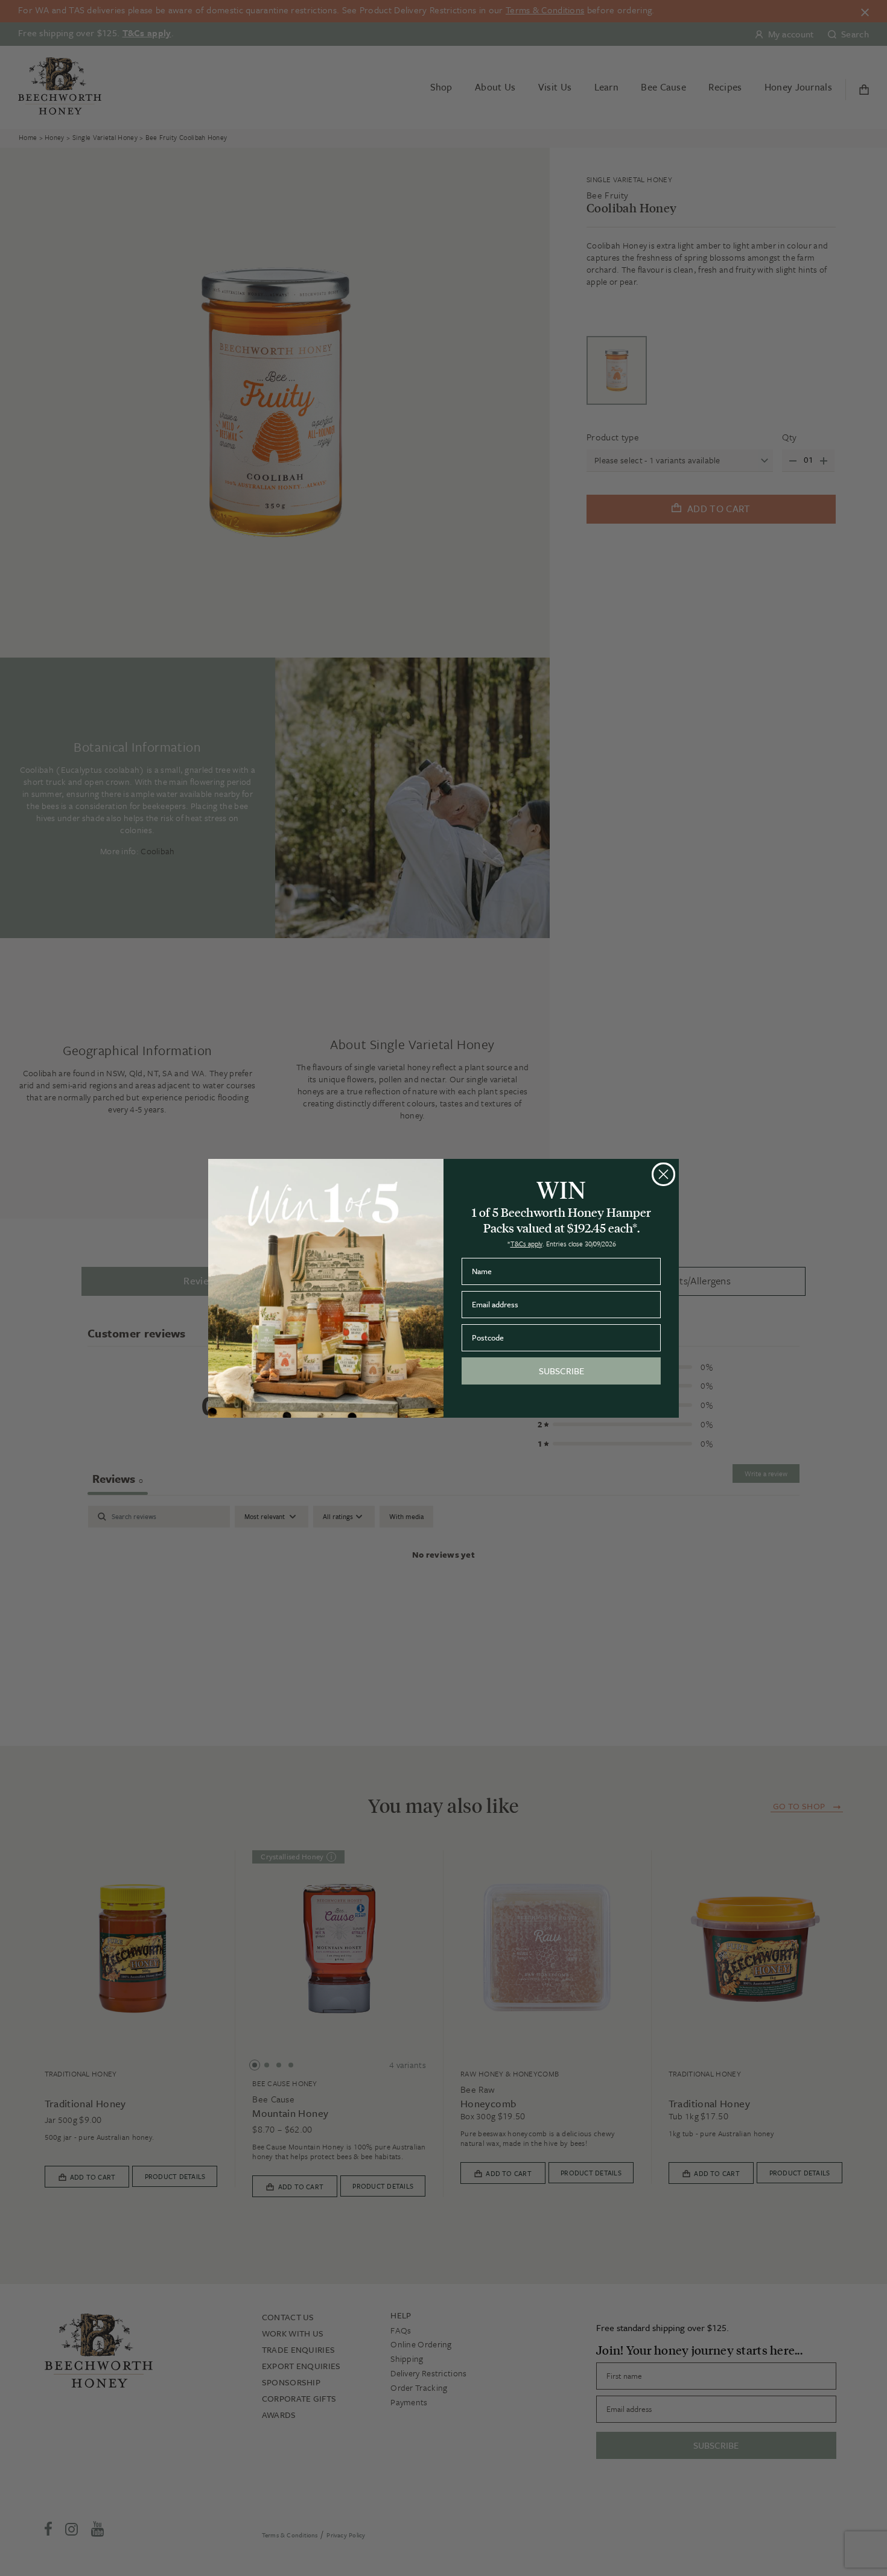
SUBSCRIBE (561, 1371)
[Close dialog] (663, 1174)
